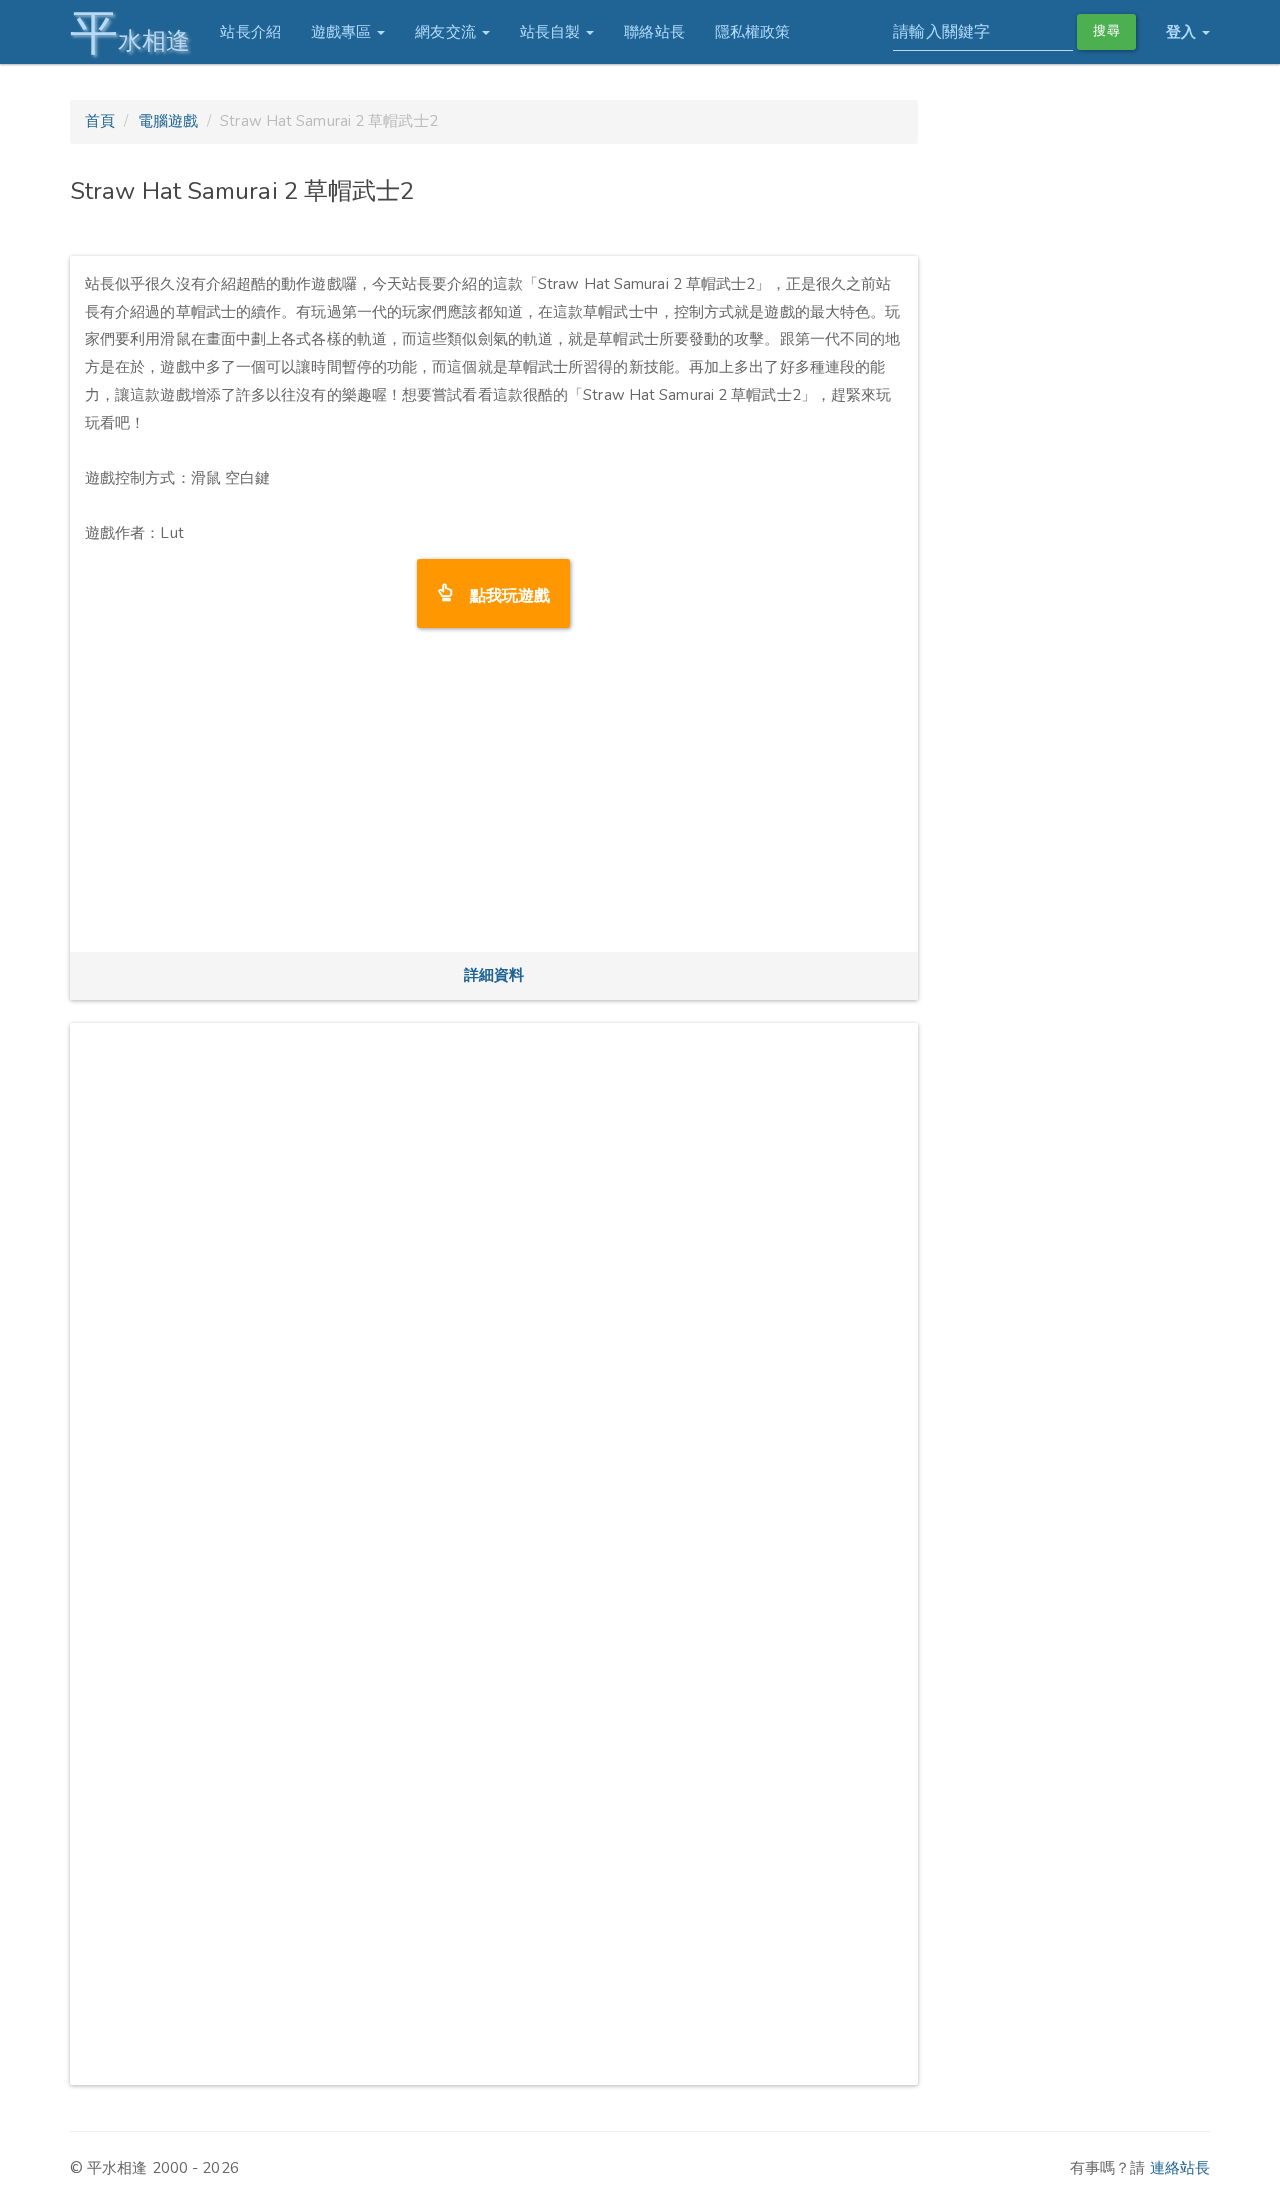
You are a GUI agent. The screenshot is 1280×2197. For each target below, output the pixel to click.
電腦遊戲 (168, 121)
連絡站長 (1180, 2168)
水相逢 (130, 32)
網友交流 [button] (447, 32)
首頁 (100, 121)
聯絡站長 (654, 32)
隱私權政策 (753, 32)
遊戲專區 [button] (343, 32)
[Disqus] (494, 1288)
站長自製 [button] (552, 32)
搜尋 (1106, 31)
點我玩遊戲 (502, 593)
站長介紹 (250, 32)
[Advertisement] (494, 797)
